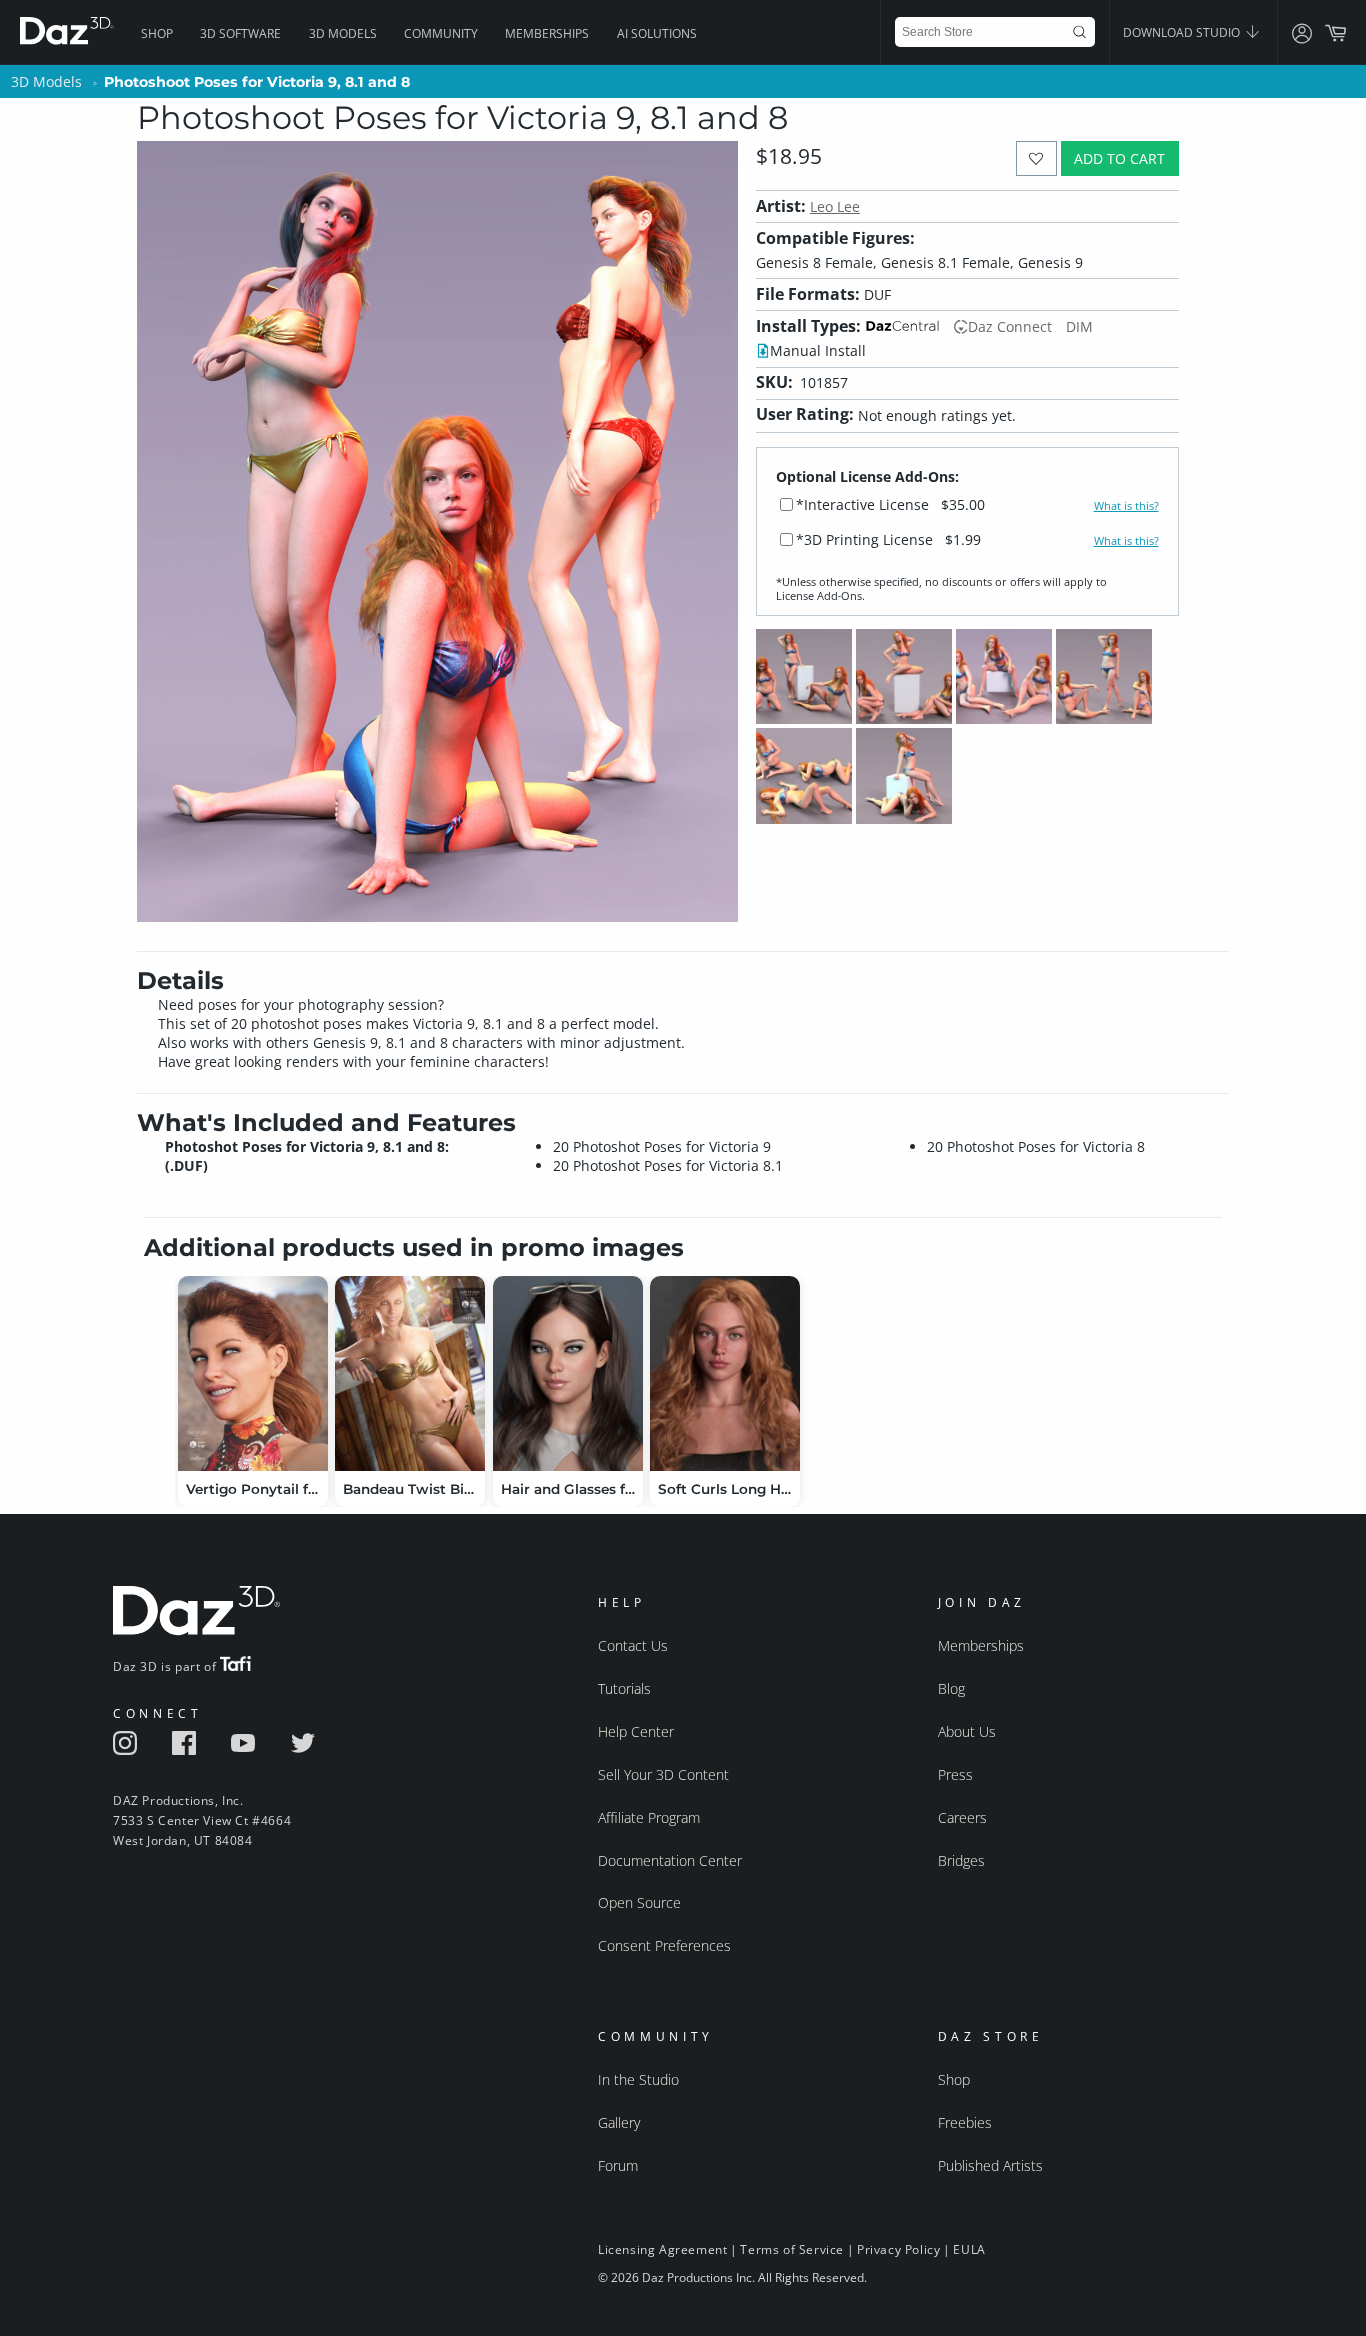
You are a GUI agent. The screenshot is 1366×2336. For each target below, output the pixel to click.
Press (955, 1774)
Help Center (636, 1731)
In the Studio (638, 2079)
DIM (1079, 326)
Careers (962, 1817)
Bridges (961, 1860)
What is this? (1126, 506)
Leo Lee (835, 206)
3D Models (343, 33)
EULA (969, 2249)
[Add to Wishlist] (1036, 158)
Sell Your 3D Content (663, 1774)
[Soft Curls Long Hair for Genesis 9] (725, 1373)
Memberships (547, 33)
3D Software (240, 33)
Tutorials (624, 1688)
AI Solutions (657, 33)
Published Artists (990, 2165)
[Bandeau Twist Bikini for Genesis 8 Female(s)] (410, 1373)
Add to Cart (1119, 158)
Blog (951, 1688)
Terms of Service (792, 2249)
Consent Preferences (664, 1945)
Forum (618, 2165)
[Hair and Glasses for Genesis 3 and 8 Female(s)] (568, 1373)
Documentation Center (670, 1860)
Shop (157, 33)
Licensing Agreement (662, 2249)
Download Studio (1183, 32)
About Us (967, 1731)
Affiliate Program (649, 1817)
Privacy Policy (898, 2249)
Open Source (639, 1902)
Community (441, 33)
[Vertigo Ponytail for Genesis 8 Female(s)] (253, 1373)
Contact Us (633, 1645)
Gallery (619, 2122)
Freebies (965, 2122)
